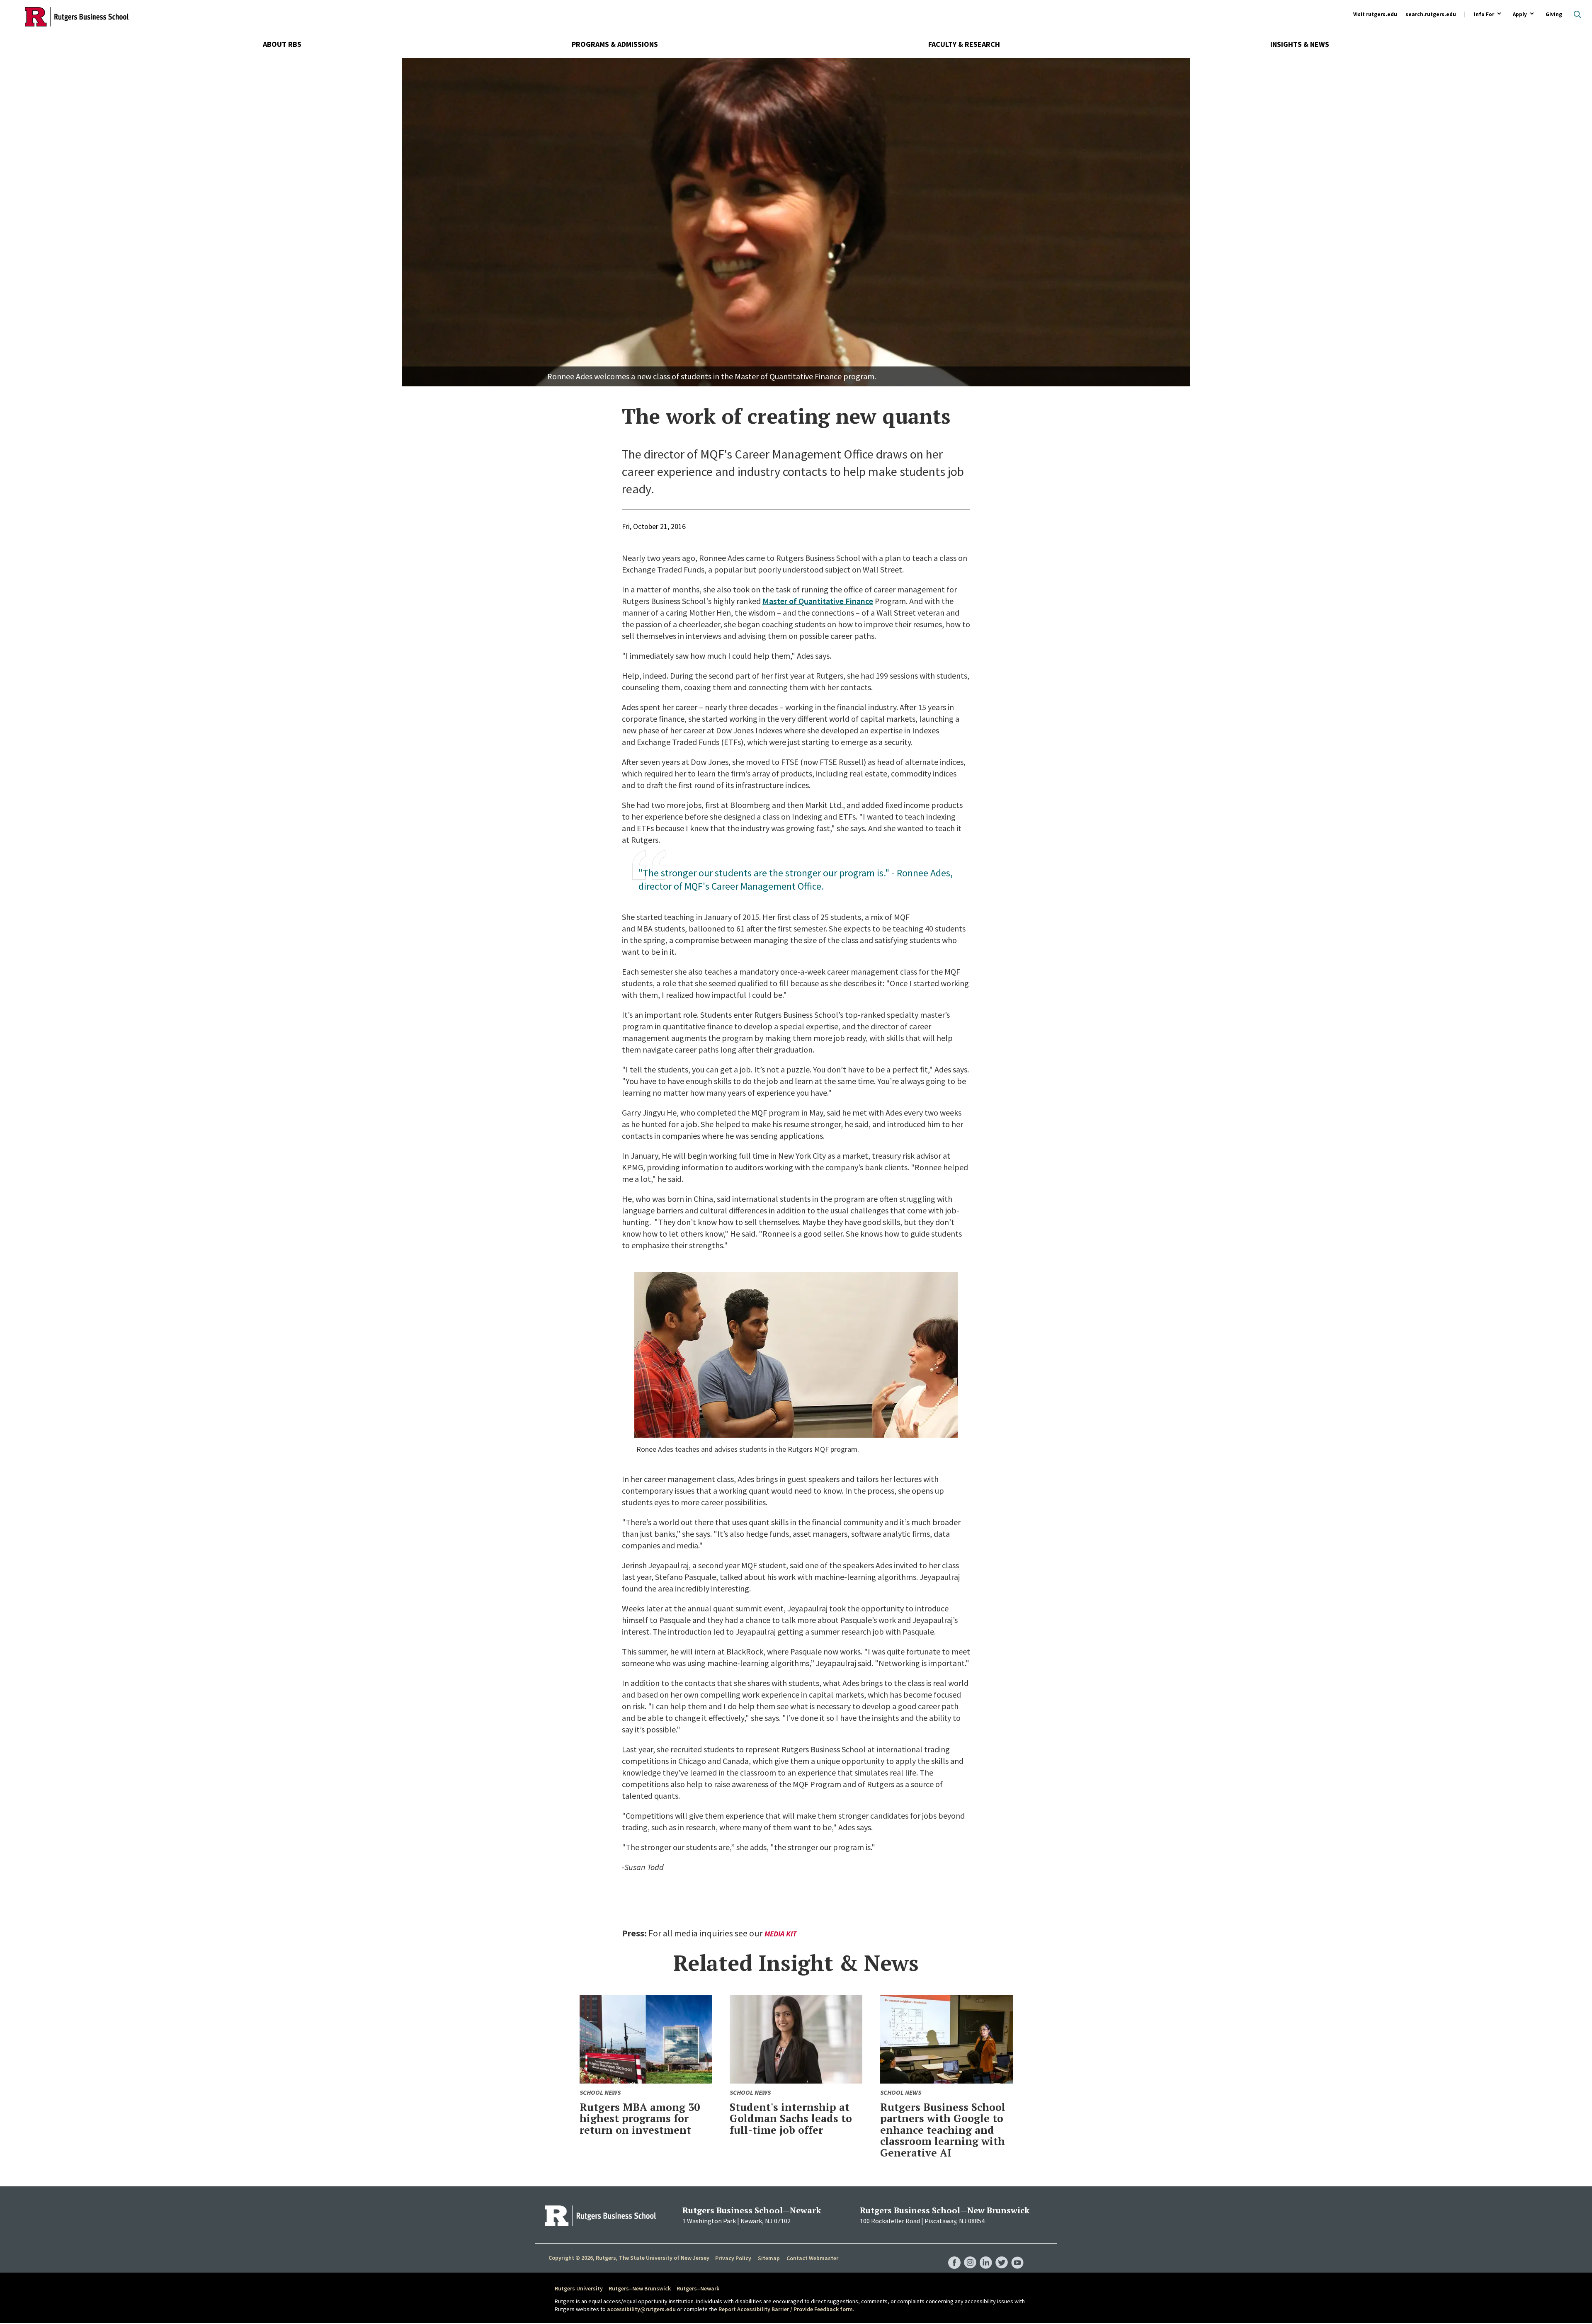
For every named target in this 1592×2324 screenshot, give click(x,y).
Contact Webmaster (812, 2258)
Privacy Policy (733, 2258)
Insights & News (1300, 44)
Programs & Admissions (615, 44)
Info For (1484, 15)
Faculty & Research (964, 44)
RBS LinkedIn (986, 2254)
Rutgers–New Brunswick (640, 2288)
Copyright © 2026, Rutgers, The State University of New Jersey (629, 2258)
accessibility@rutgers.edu (641, 2309)
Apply (1520, 15)
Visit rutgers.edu (1375, 14)
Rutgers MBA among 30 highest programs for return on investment (640, 2118)
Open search (1577, 15)
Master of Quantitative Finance (818, 601)
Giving (1554, 14)
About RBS (282, 44)
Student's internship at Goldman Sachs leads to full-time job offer (791, 2118)
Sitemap (769, 2258)
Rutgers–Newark (698, 2288)
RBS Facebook (954, 2254)
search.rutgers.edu (1431, 14)
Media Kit (781, 1934)
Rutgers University (579, 2288)
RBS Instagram (970, 2254)
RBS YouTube (1017, 2254)
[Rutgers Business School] (77, 17)
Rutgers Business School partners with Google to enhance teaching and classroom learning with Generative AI (943, 2130)
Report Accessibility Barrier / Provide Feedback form (786, 2309)
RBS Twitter (1002, 2254)
